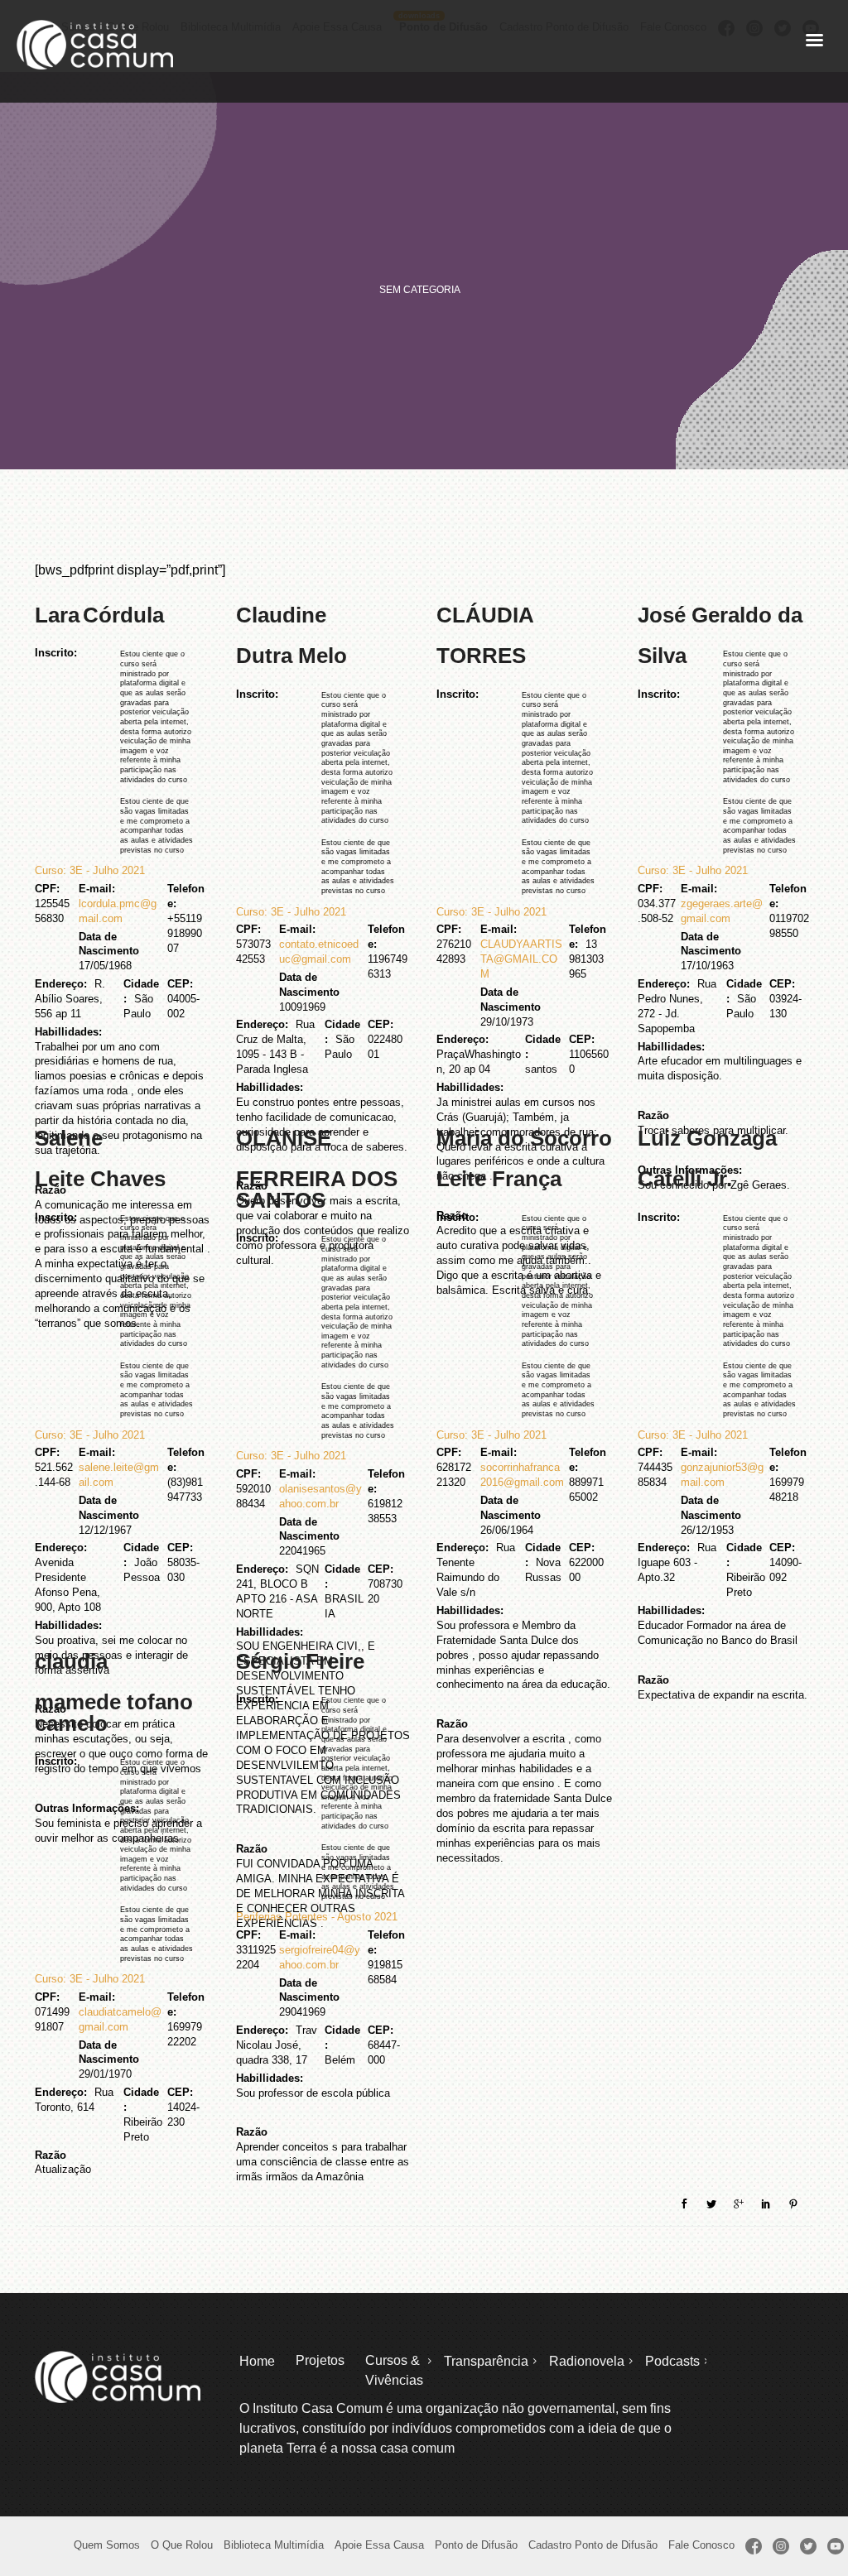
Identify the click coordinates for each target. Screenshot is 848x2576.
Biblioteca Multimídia (274, 2545)
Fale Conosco (701, 2545)
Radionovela (587, 2361)
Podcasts (672, 2361)
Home (257, 2361)
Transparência (486, 2361)
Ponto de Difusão (476, 2545)
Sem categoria (420, 290)
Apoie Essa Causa (379, 2545)
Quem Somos (107, 2545)
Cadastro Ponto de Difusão (593, 2545)
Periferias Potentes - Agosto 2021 (317, 1917)
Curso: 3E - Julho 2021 (90, 870)
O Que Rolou (182, 2545)
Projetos (320, 2360)
